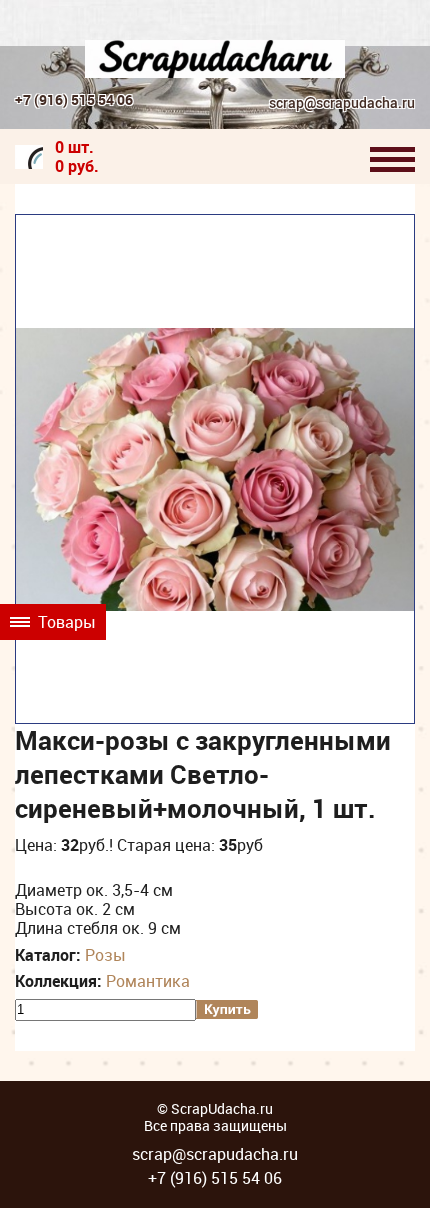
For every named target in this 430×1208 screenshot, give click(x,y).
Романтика (148, 981)
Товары (65, 622)
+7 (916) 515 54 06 (74, 99)
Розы (105, 955)
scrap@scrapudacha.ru (342, 103)
